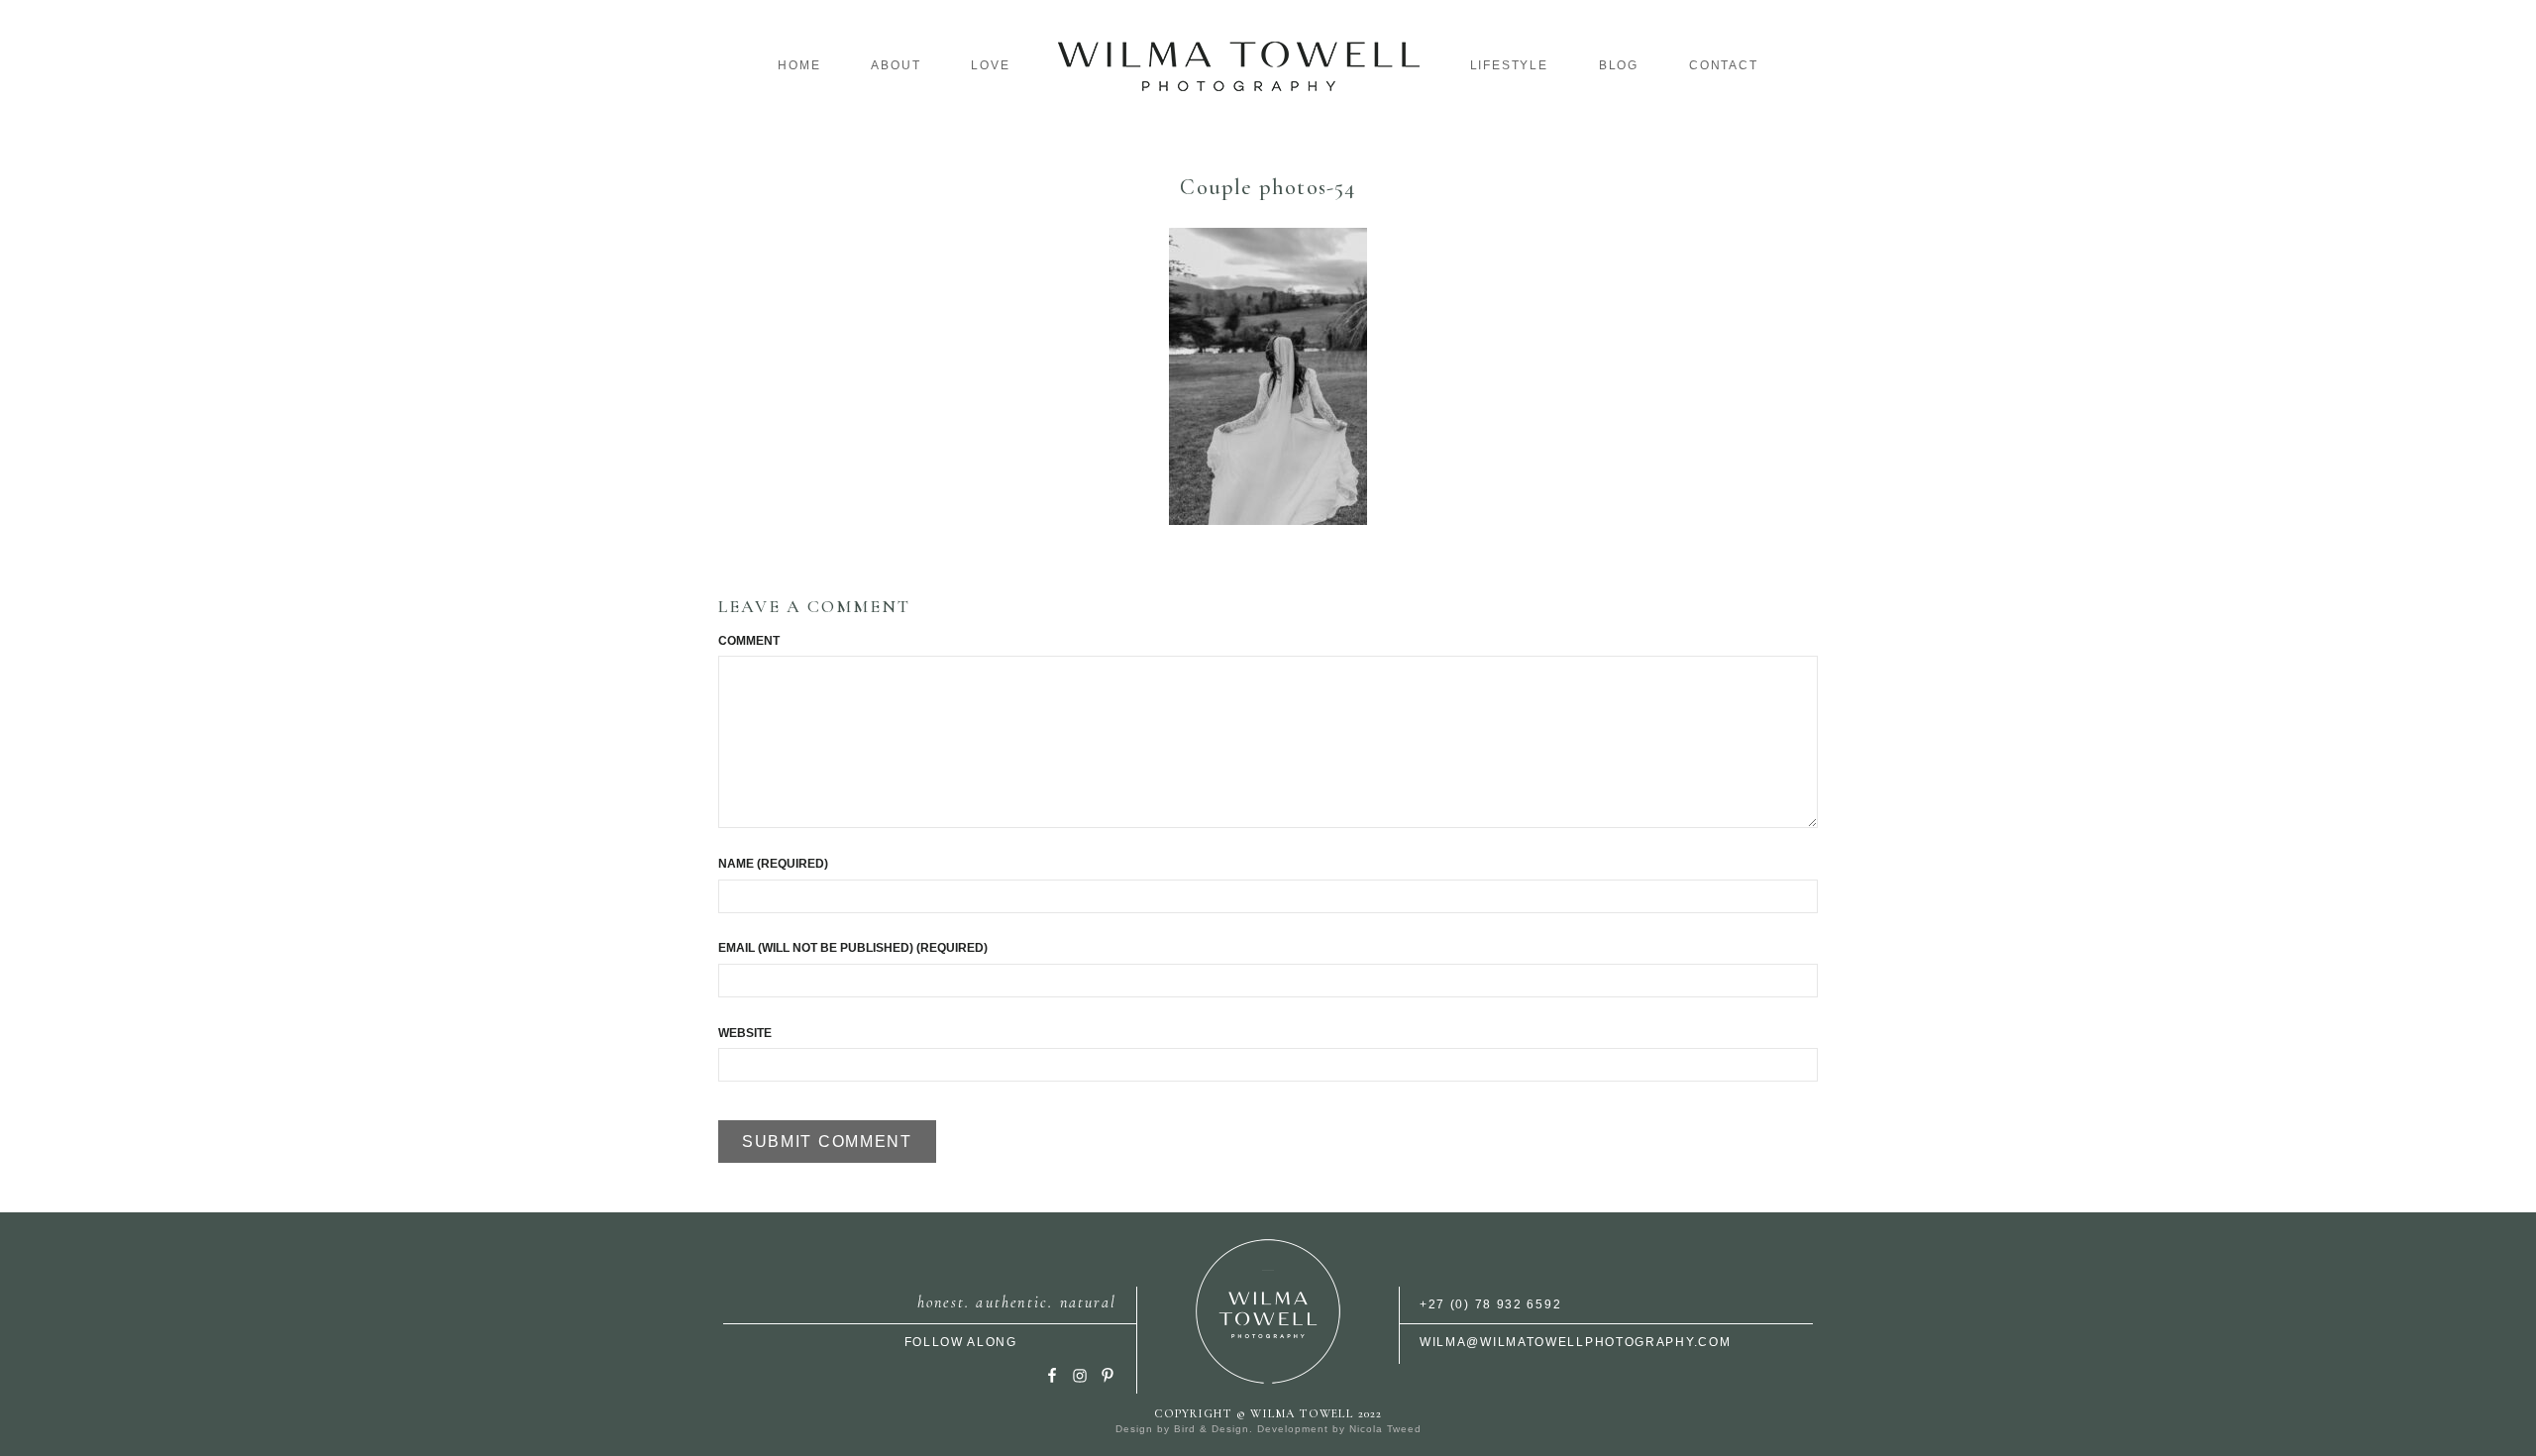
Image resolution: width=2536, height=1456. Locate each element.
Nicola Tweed (1385, 1429)
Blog (1619, 65)
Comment (749, 641)
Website (745, 1033)
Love (990, 65)
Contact (1724, 65)
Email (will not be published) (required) (853, 948)
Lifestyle (1509, 65)
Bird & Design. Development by (1262, 1429)
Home (799, 65)
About (896, 65)
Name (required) (773, 864)
